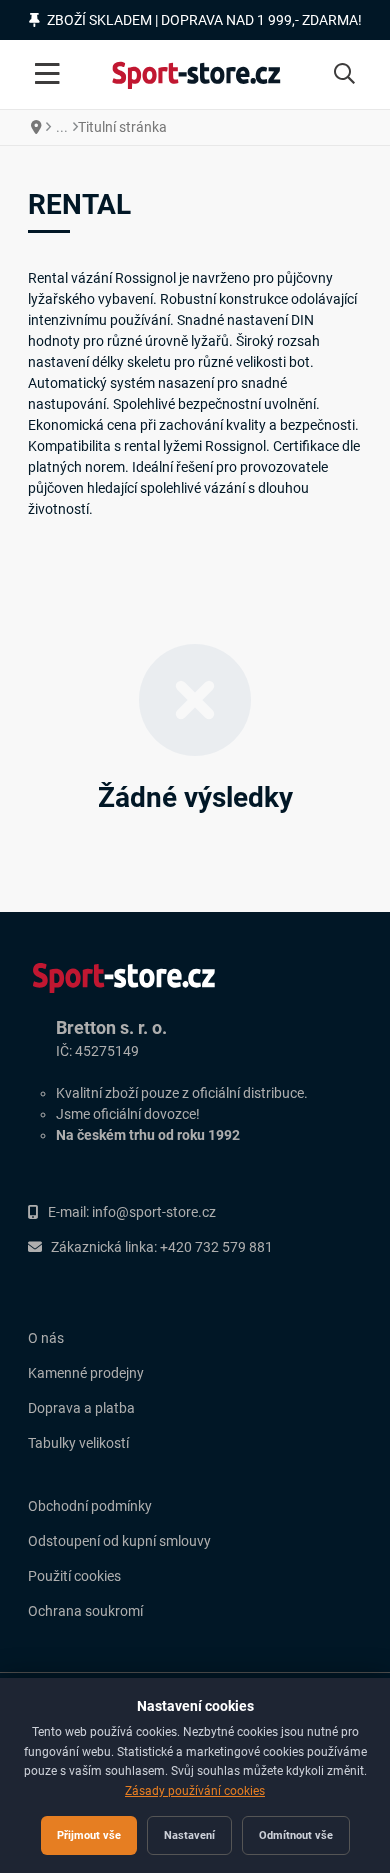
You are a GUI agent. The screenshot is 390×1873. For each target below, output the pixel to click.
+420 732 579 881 (216, 1247)
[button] (344, 75)
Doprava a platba (81, 1408)
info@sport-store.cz (154, 1212)
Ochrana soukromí (85, 1611)
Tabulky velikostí (78, 1443)
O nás (46, 1338)
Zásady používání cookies (195, 1791)
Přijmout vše (89, 1835)
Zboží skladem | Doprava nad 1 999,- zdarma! (204, 20)
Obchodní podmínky (90, 1506)
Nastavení (189, 1835)
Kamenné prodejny (86, 1373)
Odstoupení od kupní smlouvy (119, 1541)
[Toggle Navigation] (47, 75)
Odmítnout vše (296, 1835)
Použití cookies (74, 1576)
